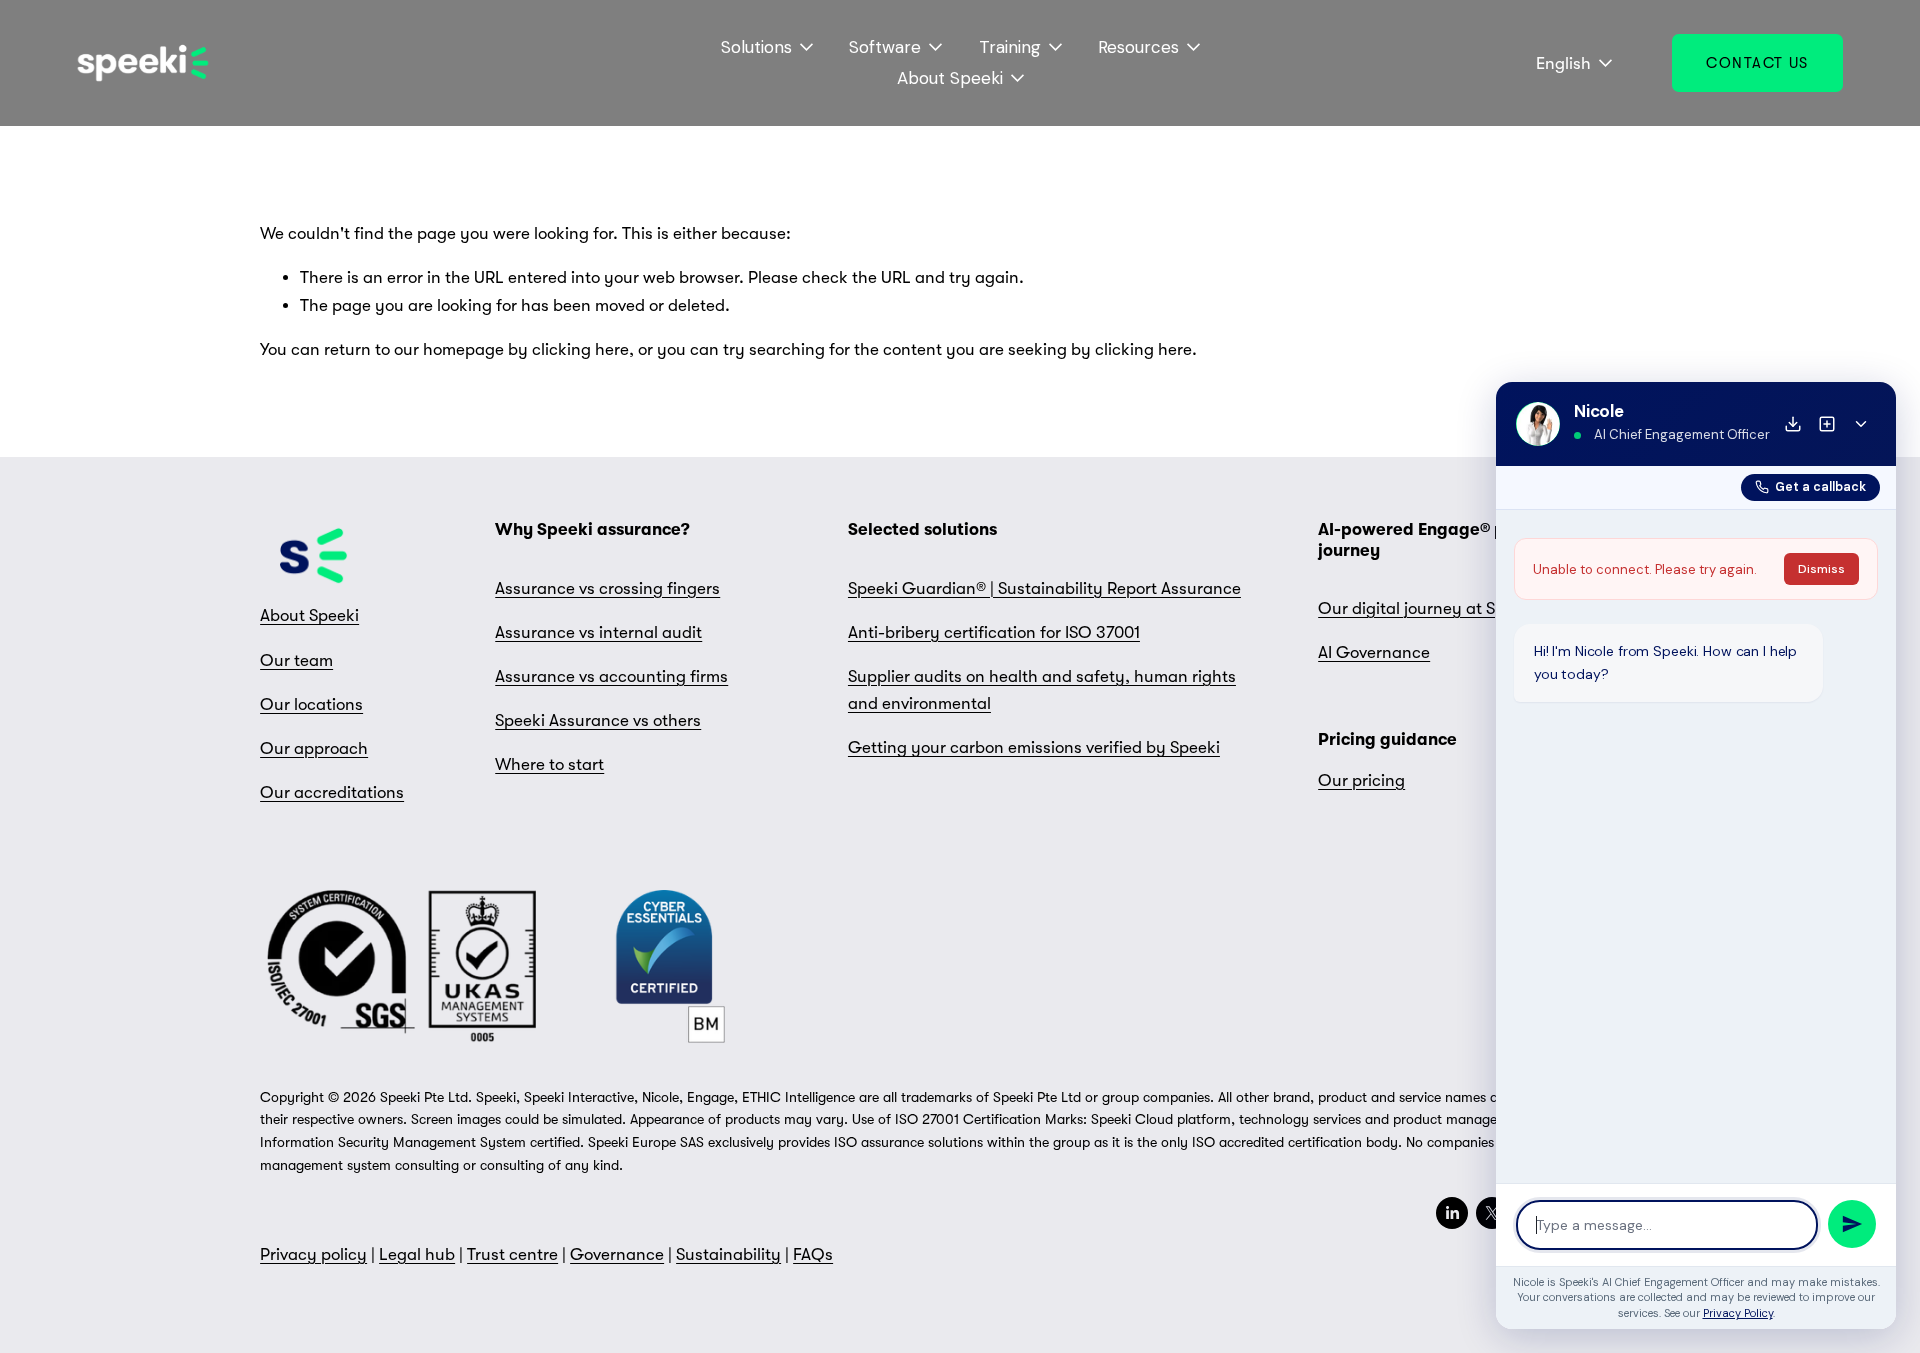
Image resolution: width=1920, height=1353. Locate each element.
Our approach (314, 748)
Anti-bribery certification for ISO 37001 (994, 632)
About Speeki (309, 615)
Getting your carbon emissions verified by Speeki (1034, 747)
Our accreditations (332, 792)
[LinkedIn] (1452, 1213)
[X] (1492, 1213)
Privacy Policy (1738, 1313)
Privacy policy (313, 1254)
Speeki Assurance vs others (598, 720)
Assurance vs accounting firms (611, 676)
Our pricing (1361, 780)
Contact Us (1757, 63)
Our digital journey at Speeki (1427, 608)
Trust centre (512, 1254)
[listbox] (1561, 63)
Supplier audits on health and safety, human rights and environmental (1042, 690)
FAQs (813, 1254)
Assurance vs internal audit (598, 632)
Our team (296, 660)
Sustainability (728, 1254)
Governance (617, 1254)
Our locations (311, 704)
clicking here (580, 349)
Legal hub (417, 1254)
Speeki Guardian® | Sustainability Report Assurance (1044, 588)
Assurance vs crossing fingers (607, 588)
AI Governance (1374, 652)
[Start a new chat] (1827, 424)
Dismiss (1821, 569)
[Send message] (1852, 1224)
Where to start (549, 764)
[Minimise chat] (1861, 424)
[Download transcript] (1793, 424)
